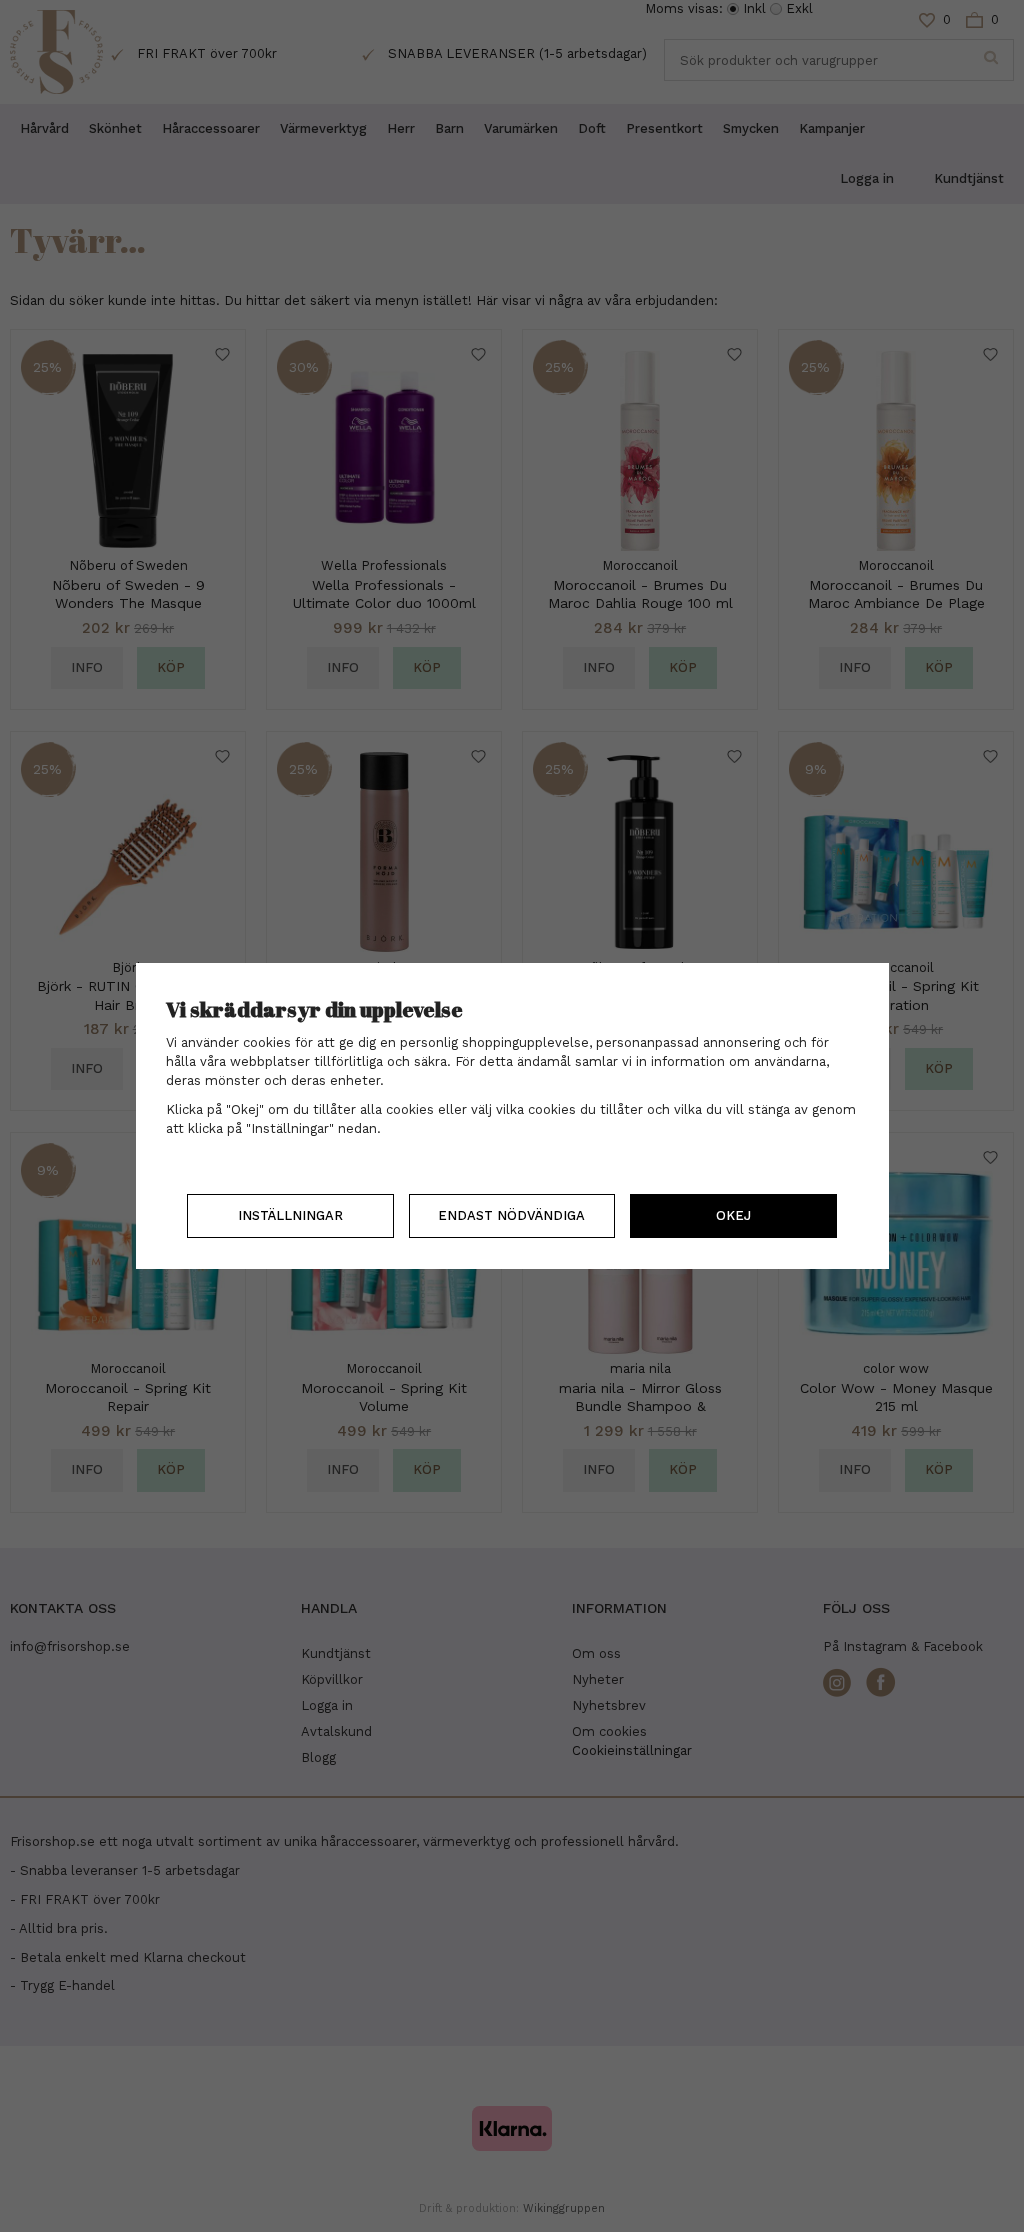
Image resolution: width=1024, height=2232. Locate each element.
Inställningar (290, 1215)
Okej (733, 1215)
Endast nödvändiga (511, 1215)
